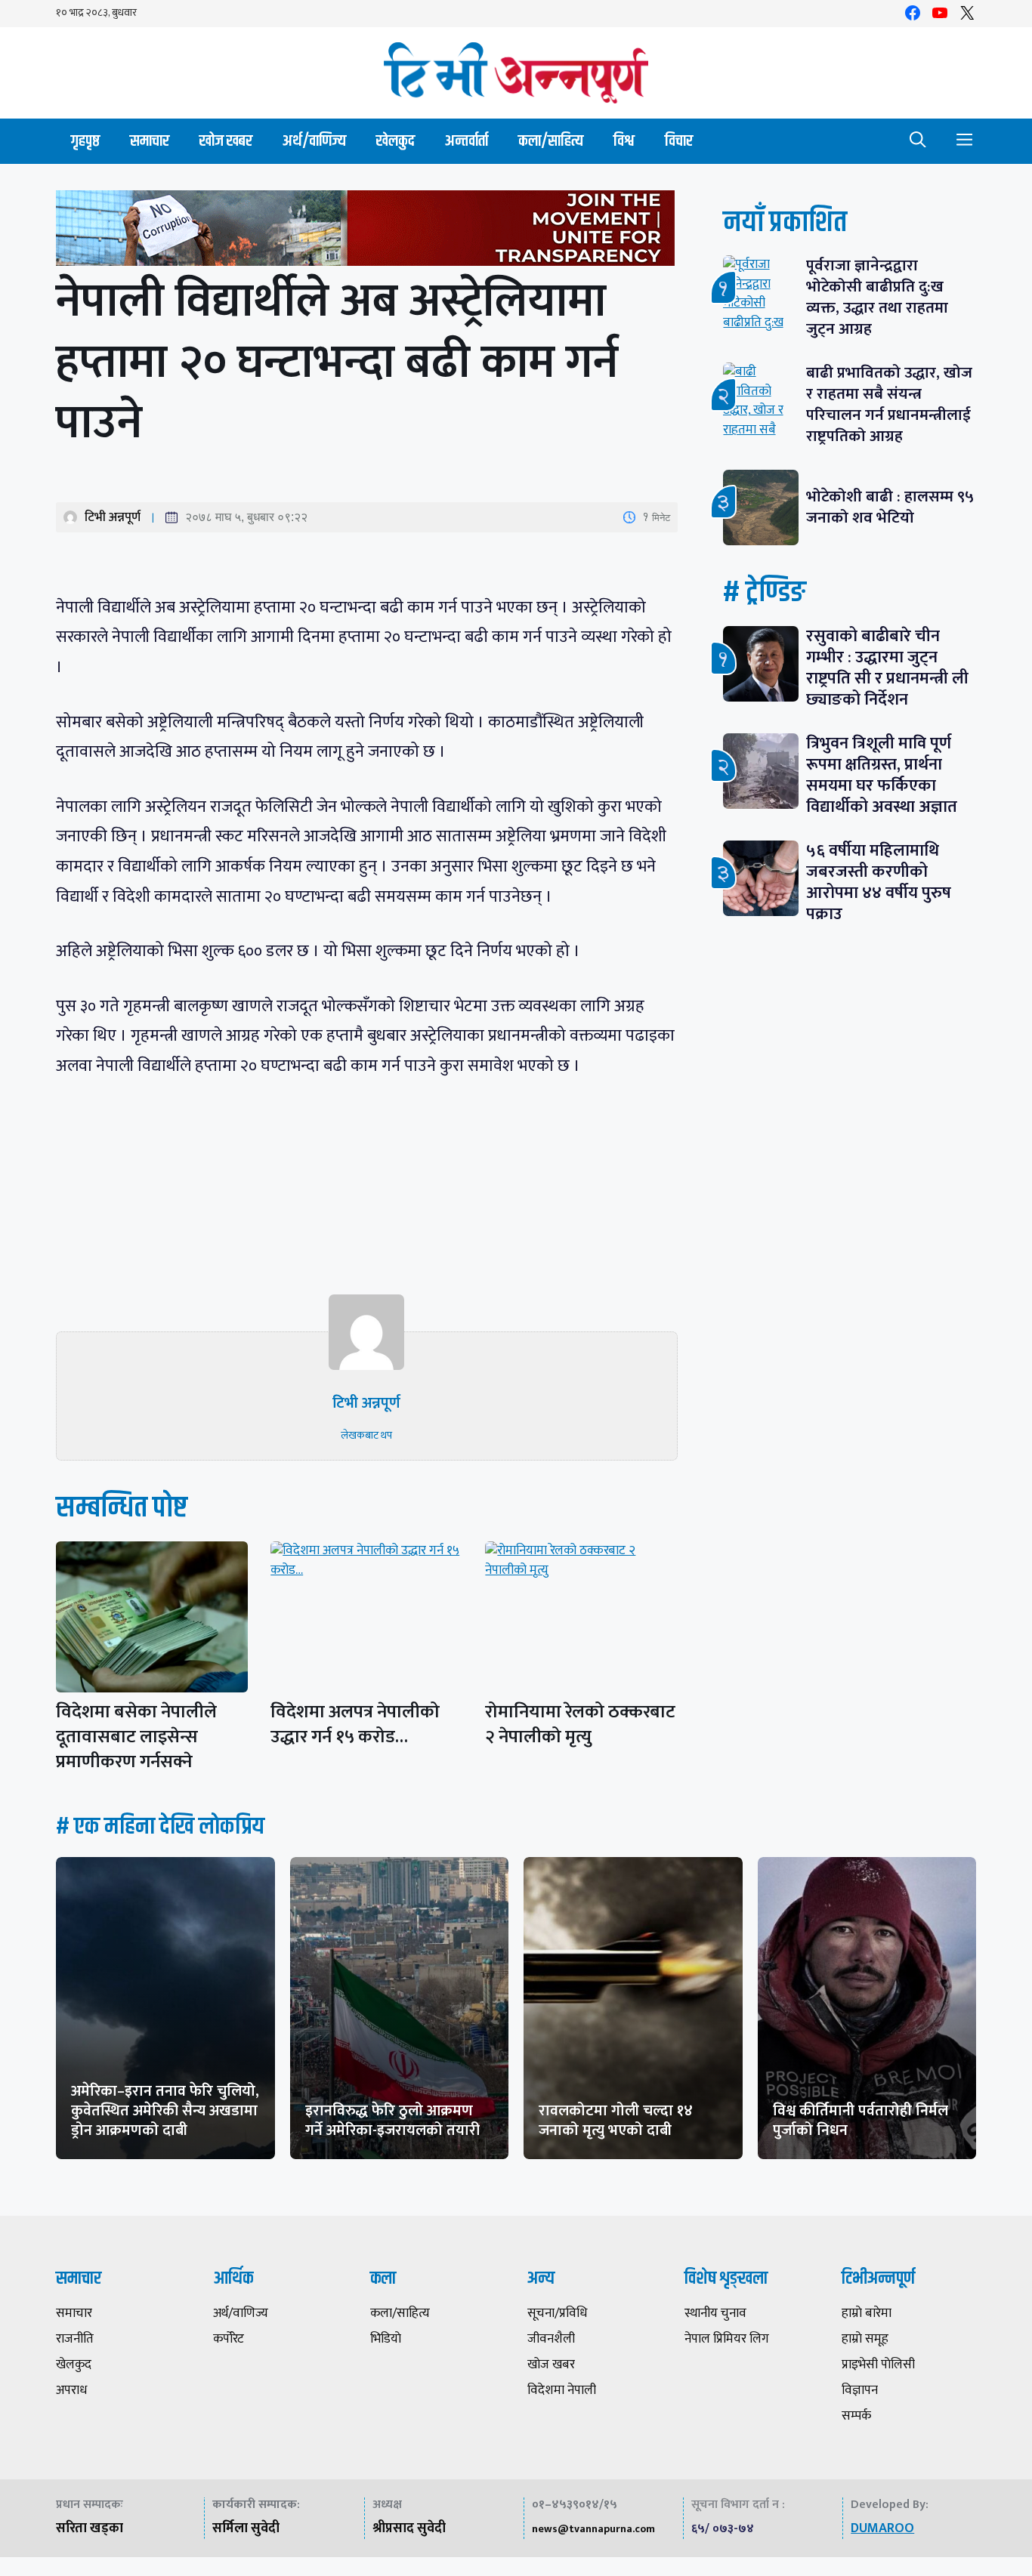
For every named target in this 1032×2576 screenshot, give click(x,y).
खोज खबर (226, 141)
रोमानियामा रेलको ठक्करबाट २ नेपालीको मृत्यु (580, 1725)
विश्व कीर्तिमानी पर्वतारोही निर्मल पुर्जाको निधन (861, 2121)
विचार (679, 141)
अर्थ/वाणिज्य (314, 141)
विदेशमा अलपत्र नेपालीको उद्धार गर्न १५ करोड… (355, 1725)
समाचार (150, 141)
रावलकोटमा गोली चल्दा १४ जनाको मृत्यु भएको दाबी (616, 2121)
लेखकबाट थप (366, 1435)
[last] (367, 231)
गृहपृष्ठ (85, 141)
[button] (918, 141)
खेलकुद (395, 141)
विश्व (624, 141)
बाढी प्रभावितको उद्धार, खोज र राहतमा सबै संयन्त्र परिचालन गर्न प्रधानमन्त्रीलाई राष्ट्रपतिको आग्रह (889, 404)
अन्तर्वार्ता (467, 141)
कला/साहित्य (551, 141)
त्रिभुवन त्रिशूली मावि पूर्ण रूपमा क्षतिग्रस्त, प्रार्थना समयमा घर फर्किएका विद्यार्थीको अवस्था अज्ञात (882, 775)
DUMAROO (882, 2528)
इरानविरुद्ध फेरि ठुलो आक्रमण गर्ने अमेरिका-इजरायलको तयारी (392, 2121)
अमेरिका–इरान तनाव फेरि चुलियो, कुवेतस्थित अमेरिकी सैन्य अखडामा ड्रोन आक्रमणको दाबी (165, 2111)
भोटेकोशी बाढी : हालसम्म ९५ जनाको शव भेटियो (890, 507)
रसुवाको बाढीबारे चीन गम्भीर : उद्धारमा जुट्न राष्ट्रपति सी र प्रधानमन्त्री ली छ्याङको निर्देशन (887, 668)
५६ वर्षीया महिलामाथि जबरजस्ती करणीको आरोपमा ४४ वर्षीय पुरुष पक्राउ (879, 882)
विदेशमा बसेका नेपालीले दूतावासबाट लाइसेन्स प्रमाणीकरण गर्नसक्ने (136, 1737)
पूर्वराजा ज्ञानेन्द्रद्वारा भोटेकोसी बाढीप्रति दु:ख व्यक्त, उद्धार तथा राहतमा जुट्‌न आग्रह (877, 297)
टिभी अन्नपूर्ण (113, 517)
